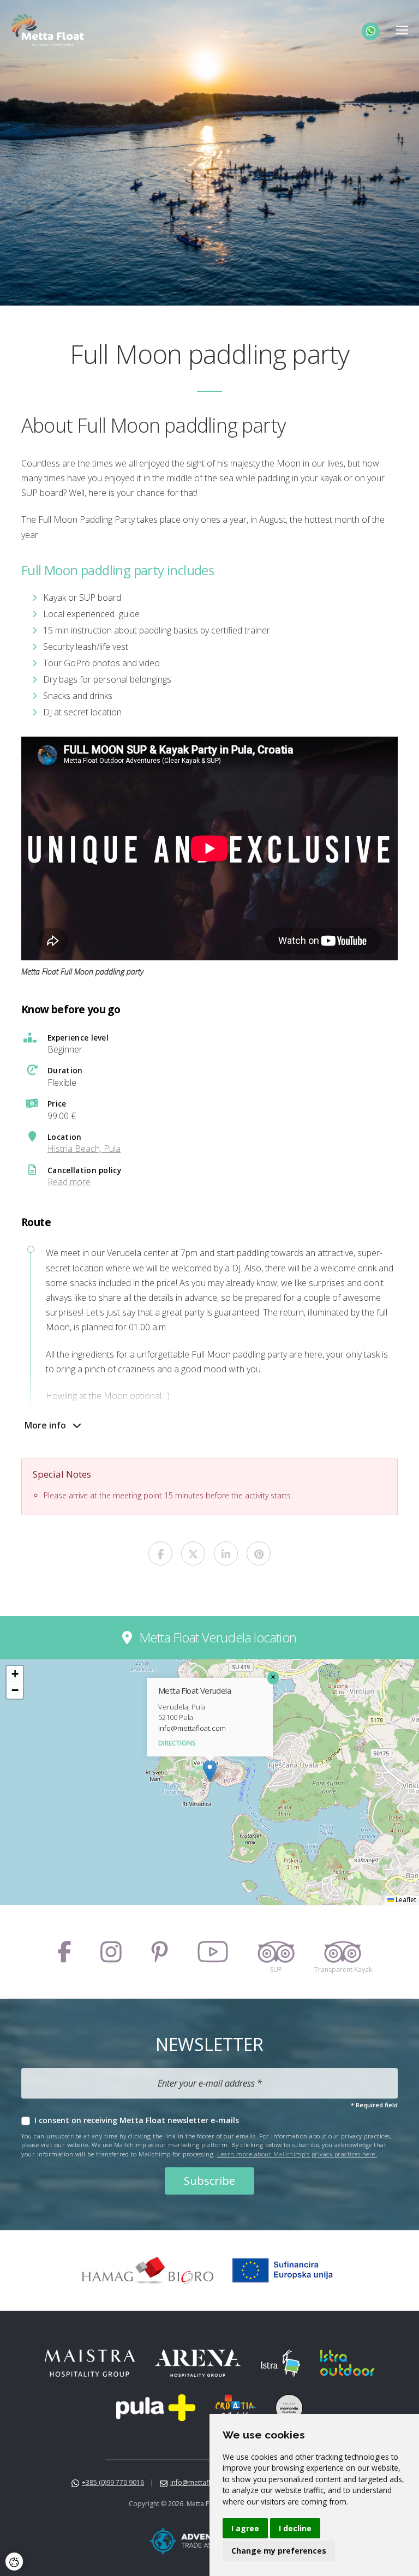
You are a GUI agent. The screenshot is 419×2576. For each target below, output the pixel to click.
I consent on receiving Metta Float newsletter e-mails (137, 2120)
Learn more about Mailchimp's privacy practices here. (297, 2154)
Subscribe (209, 2181)
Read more (69, 1182)
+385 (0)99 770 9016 (113, 2482)
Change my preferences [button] (279, 2551)
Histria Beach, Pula (84, 1149)
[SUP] (276, 1952)
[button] (210, 1771)
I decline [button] (295, 2528)
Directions (177, 1743)
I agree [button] (245, 2528)
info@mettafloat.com (192, 1728)
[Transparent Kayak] (343, 1952)
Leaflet (405, 1900)
